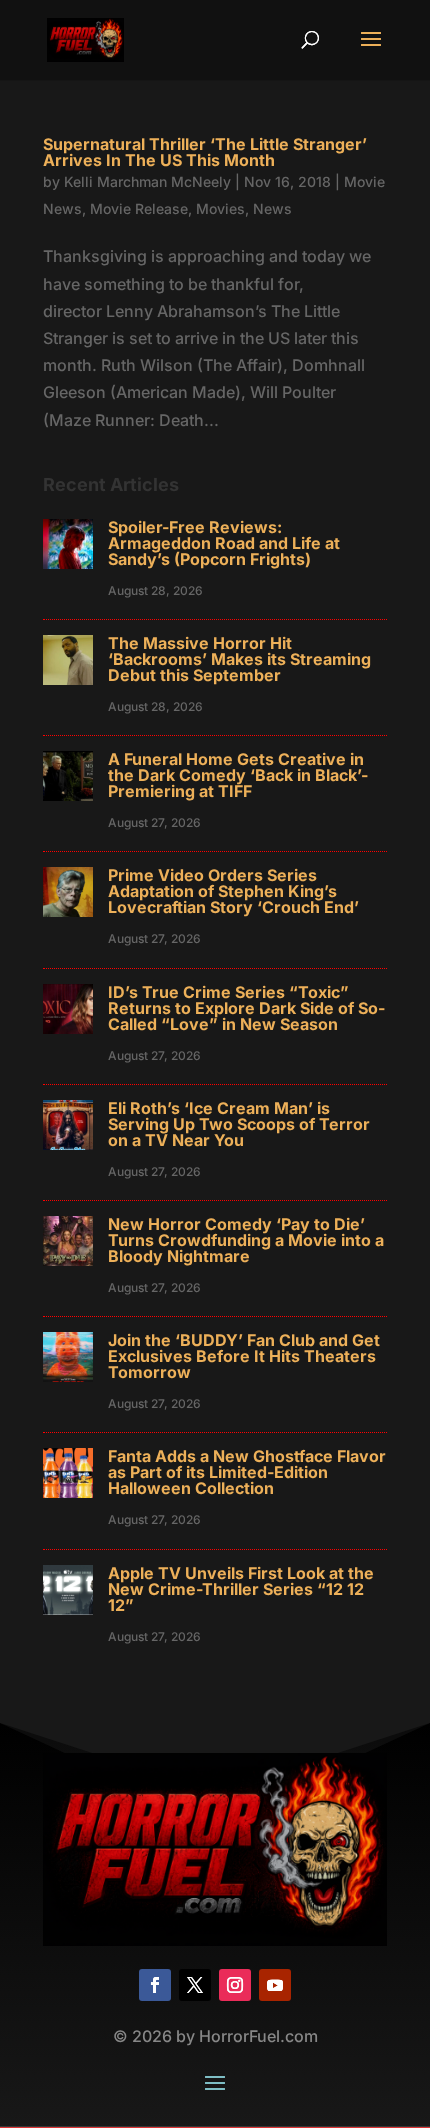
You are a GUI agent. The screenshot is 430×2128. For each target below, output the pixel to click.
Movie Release (139, 208)
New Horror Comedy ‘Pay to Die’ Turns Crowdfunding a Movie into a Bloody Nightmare (246, 1240)
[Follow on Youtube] (275, 1985)
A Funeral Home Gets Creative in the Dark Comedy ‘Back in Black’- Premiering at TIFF (238, 775)
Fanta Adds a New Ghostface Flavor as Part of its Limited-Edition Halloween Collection (247, 1472)
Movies (220, 208)
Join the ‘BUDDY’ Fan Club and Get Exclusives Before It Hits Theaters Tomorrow (244, 1356)
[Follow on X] (195, 1985)
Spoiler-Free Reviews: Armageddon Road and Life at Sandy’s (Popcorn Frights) (224, 543)
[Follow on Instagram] (235, 1985)
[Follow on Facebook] (155, 1985)
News (272, 208)
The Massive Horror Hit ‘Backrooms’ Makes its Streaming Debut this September (239, 659)
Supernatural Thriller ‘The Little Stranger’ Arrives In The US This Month (205, 152)
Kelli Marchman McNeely (147, 181)
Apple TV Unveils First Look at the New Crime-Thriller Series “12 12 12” (241, 1589)
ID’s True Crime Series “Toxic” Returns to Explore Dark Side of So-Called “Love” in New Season (246, 1008)
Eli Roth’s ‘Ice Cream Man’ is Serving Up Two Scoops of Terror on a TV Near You (239, 1124)
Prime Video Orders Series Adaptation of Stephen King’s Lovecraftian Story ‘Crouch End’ (233, 891)
